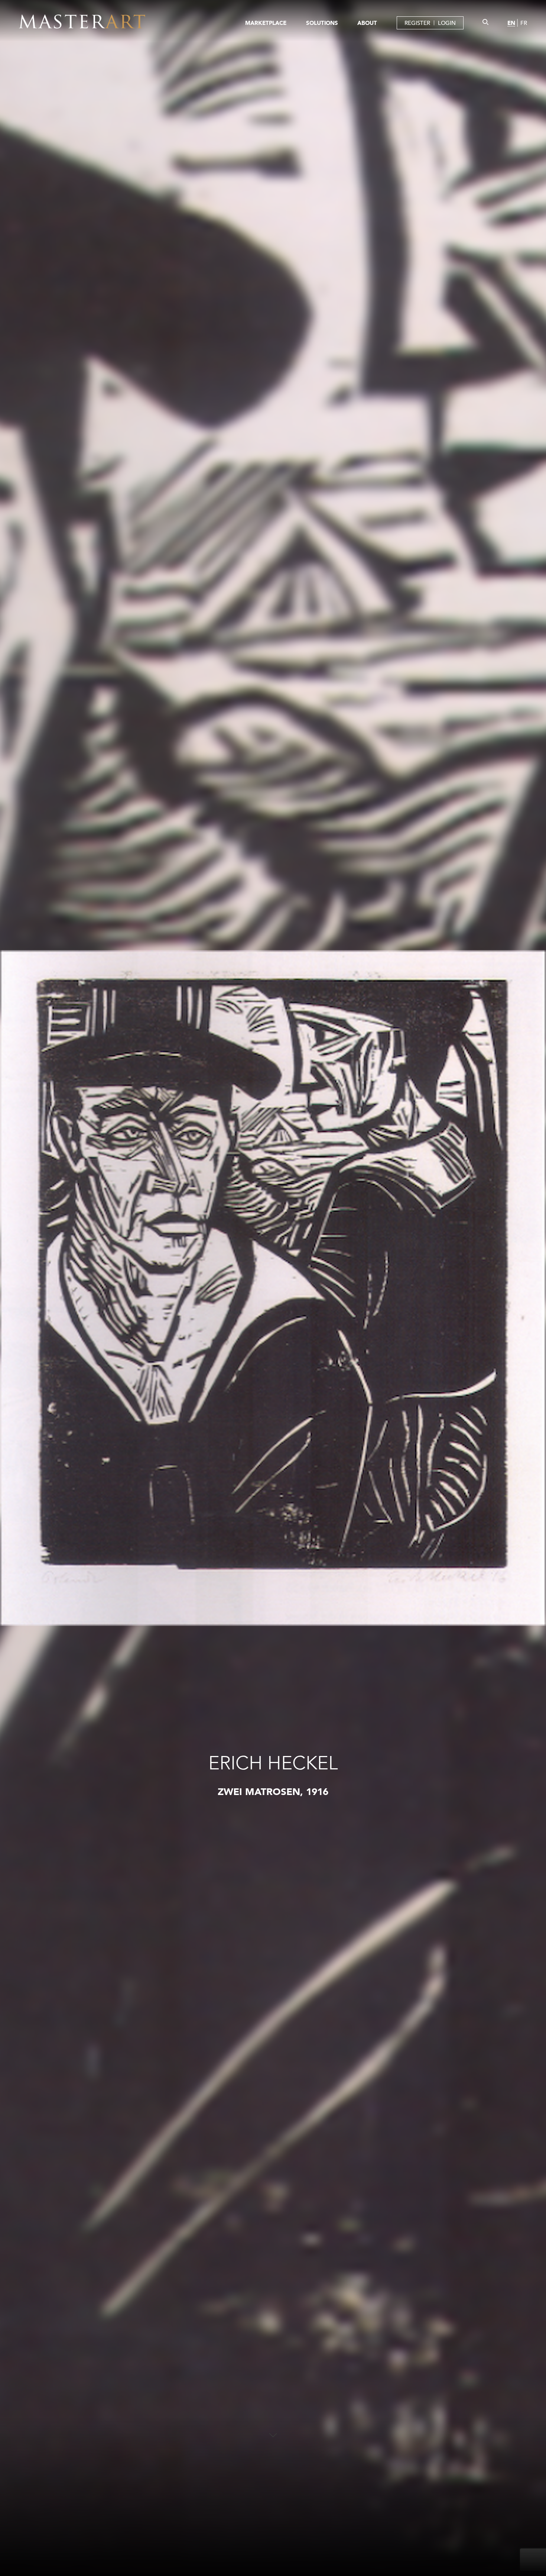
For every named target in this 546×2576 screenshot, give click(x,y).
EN (511, 23)
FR (524, 23)
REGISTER (417, 23)
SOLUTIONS (322, 23)
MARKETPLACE (266, 23)
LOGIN (447, 23)
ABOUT (367, 23)
